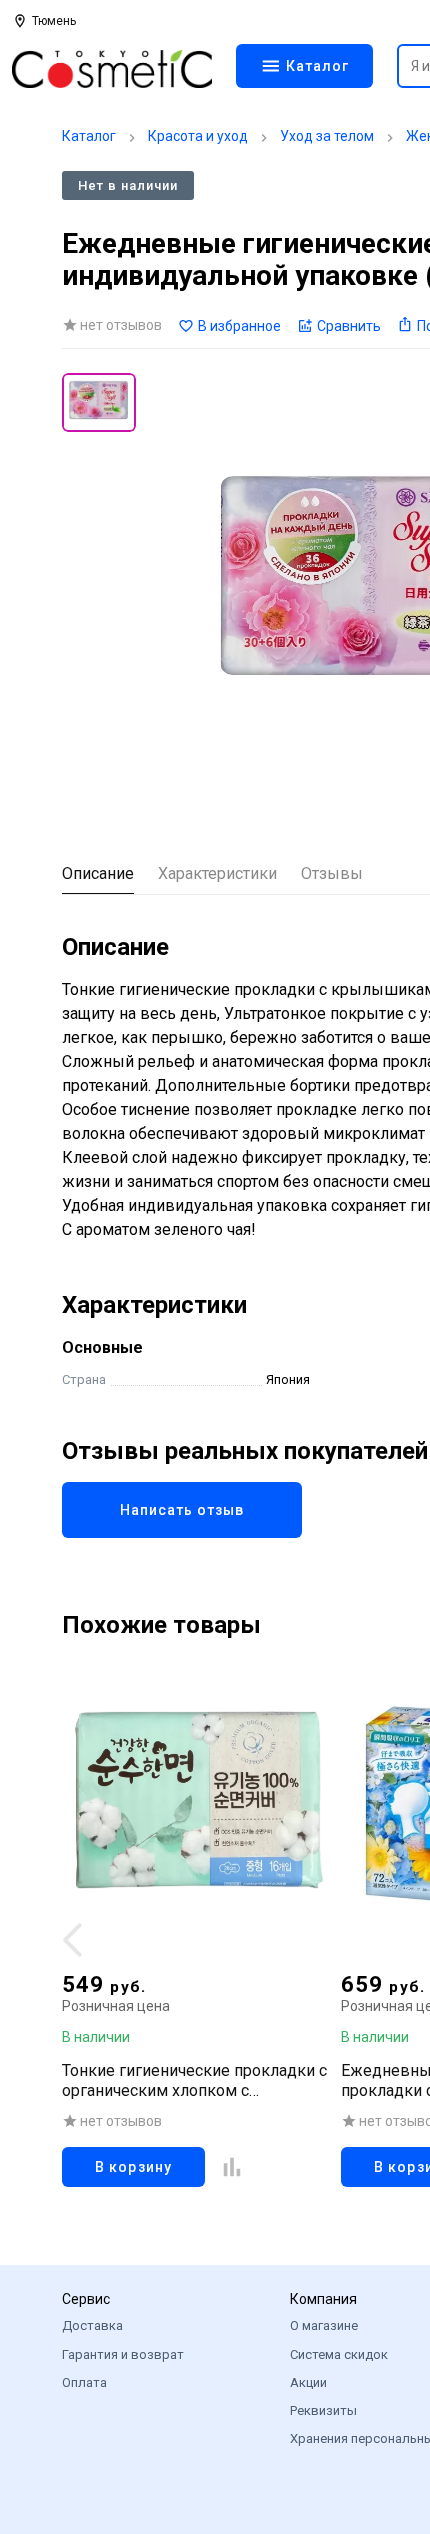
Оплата (84, 2382)
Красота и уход (198, 136)
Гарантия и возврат (123, 2354)
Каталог (89, 136)
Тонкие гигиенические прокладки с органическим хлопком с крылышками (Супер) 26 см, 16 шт (194, 2081)
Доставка (92, 2325)
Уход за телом (327, 136)
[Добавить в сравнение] (232, 2167)
